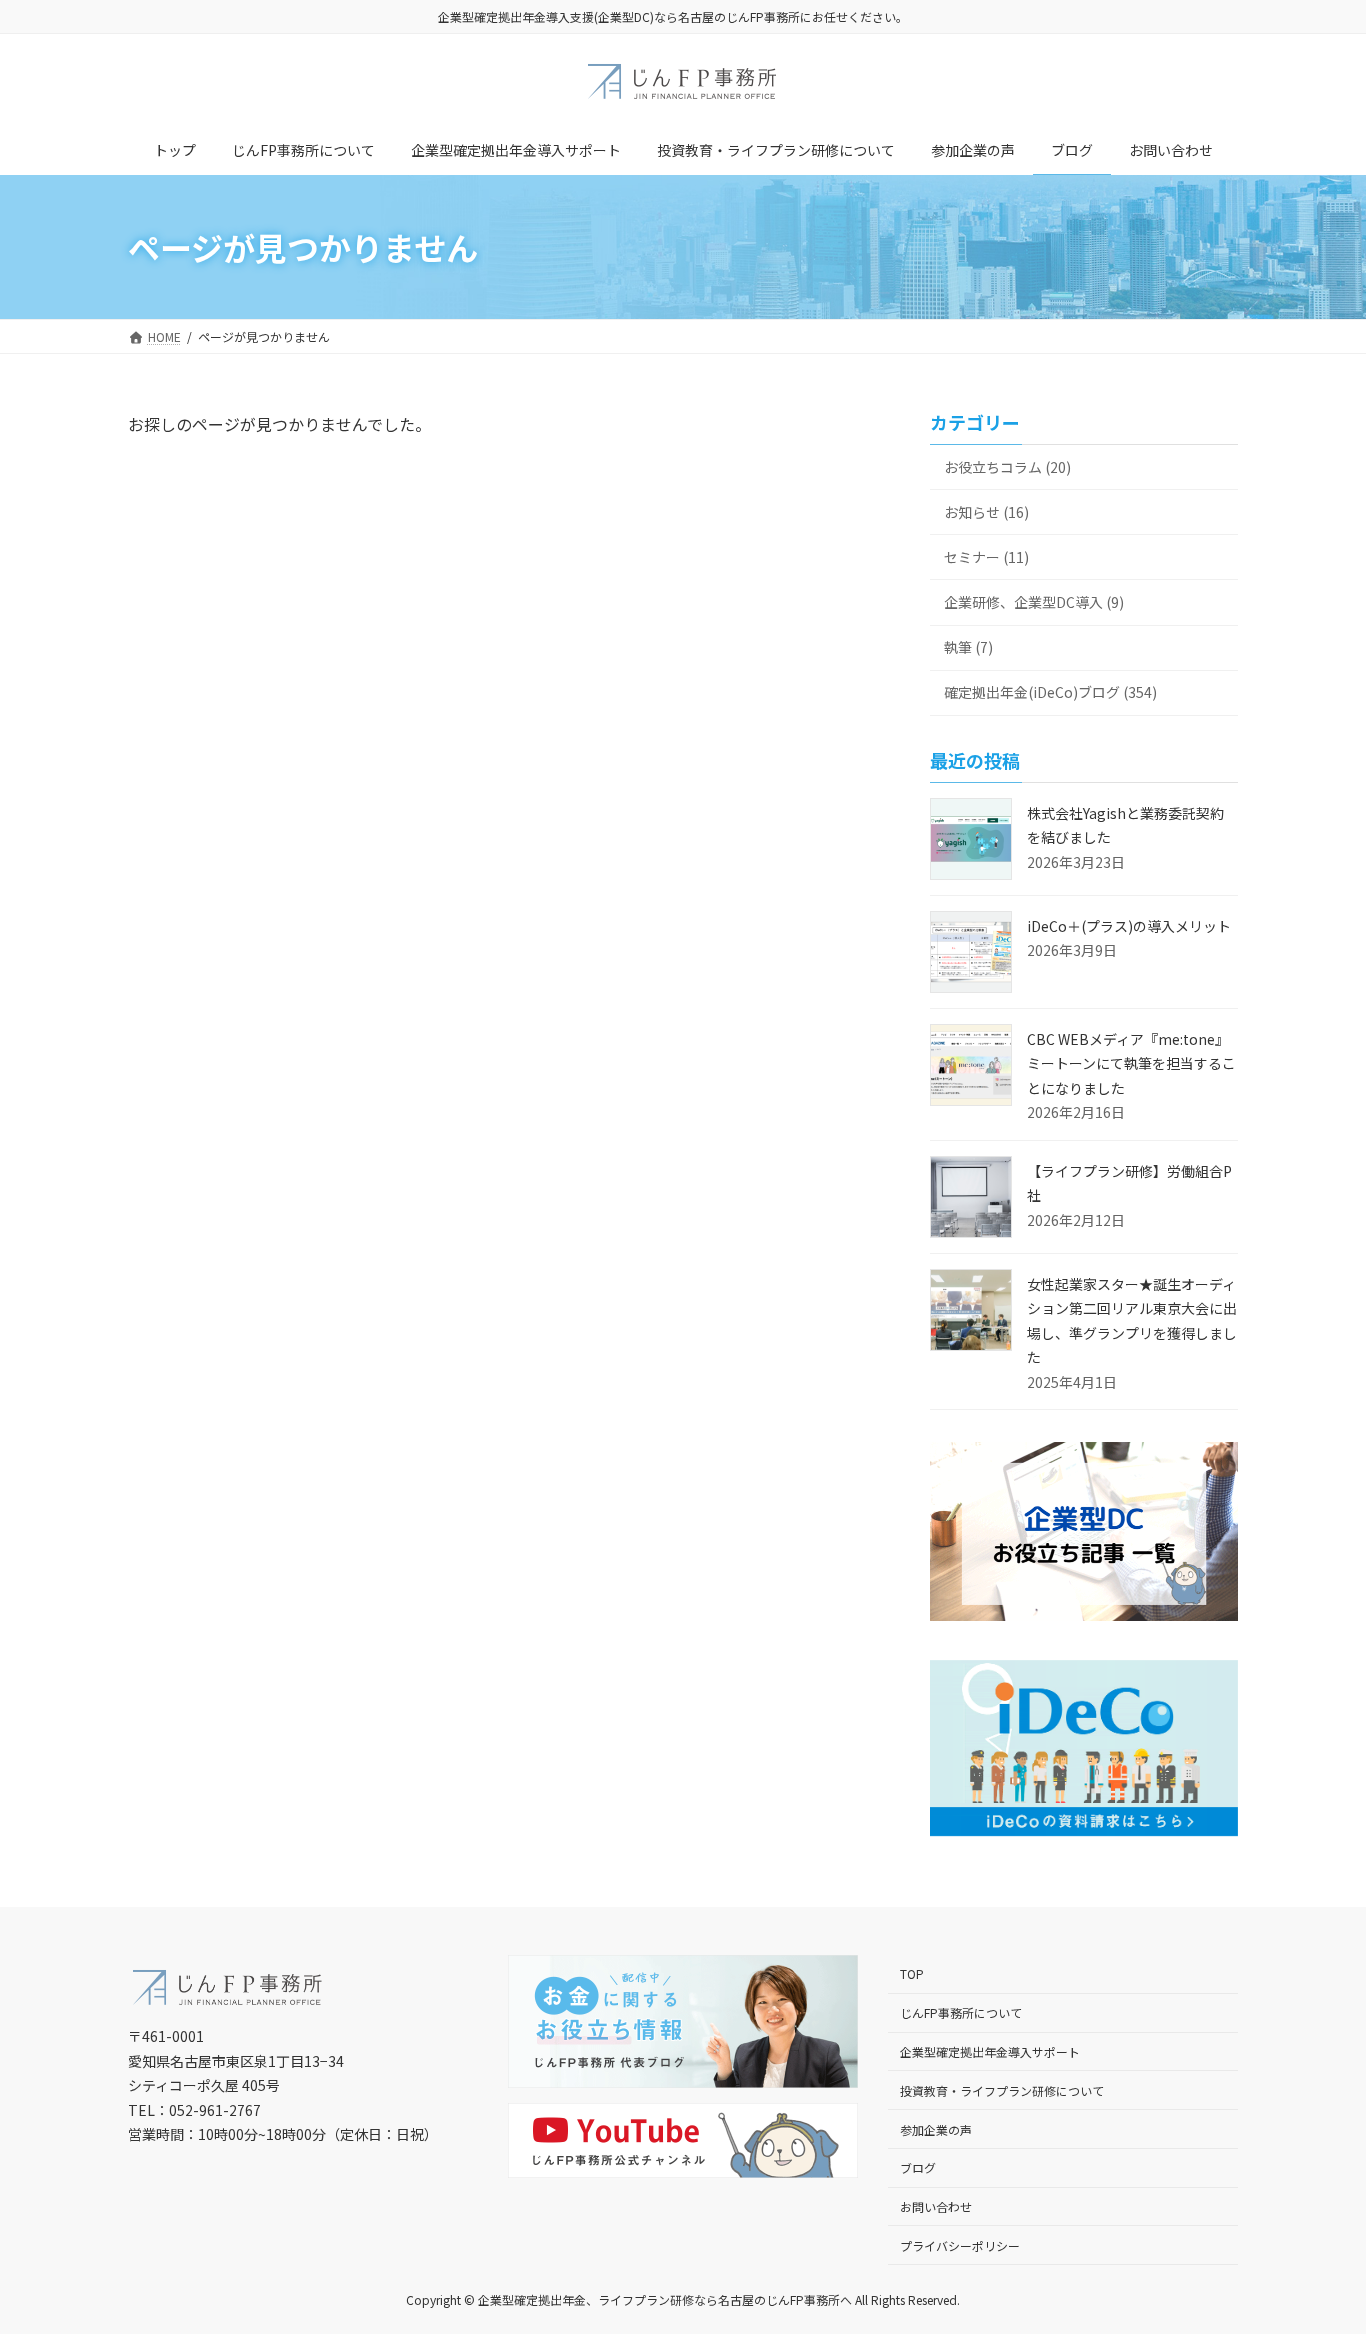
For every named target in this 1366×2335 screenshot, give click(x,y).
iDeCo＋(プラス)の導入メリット (1129, 926)
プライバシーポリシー (960, 2245)
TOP (912, 1974)
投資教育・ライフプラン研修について (1002, 2090)
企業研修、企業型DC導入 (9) (1034, 602)
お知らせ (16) (986, 512)
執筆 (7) (968, 647)
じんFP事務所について (961, 2012)
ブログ (918, 2168)
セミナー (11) (986, 557)
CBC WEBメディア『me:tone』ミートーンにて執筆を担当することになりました (1131, 1063)
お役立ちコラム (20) (1007, 467)
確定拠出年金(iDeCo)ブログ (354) (1050, 692)
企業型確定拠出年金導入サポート (990, 2051)
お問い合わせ (936, 2206)
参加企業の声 (936, 2129)
